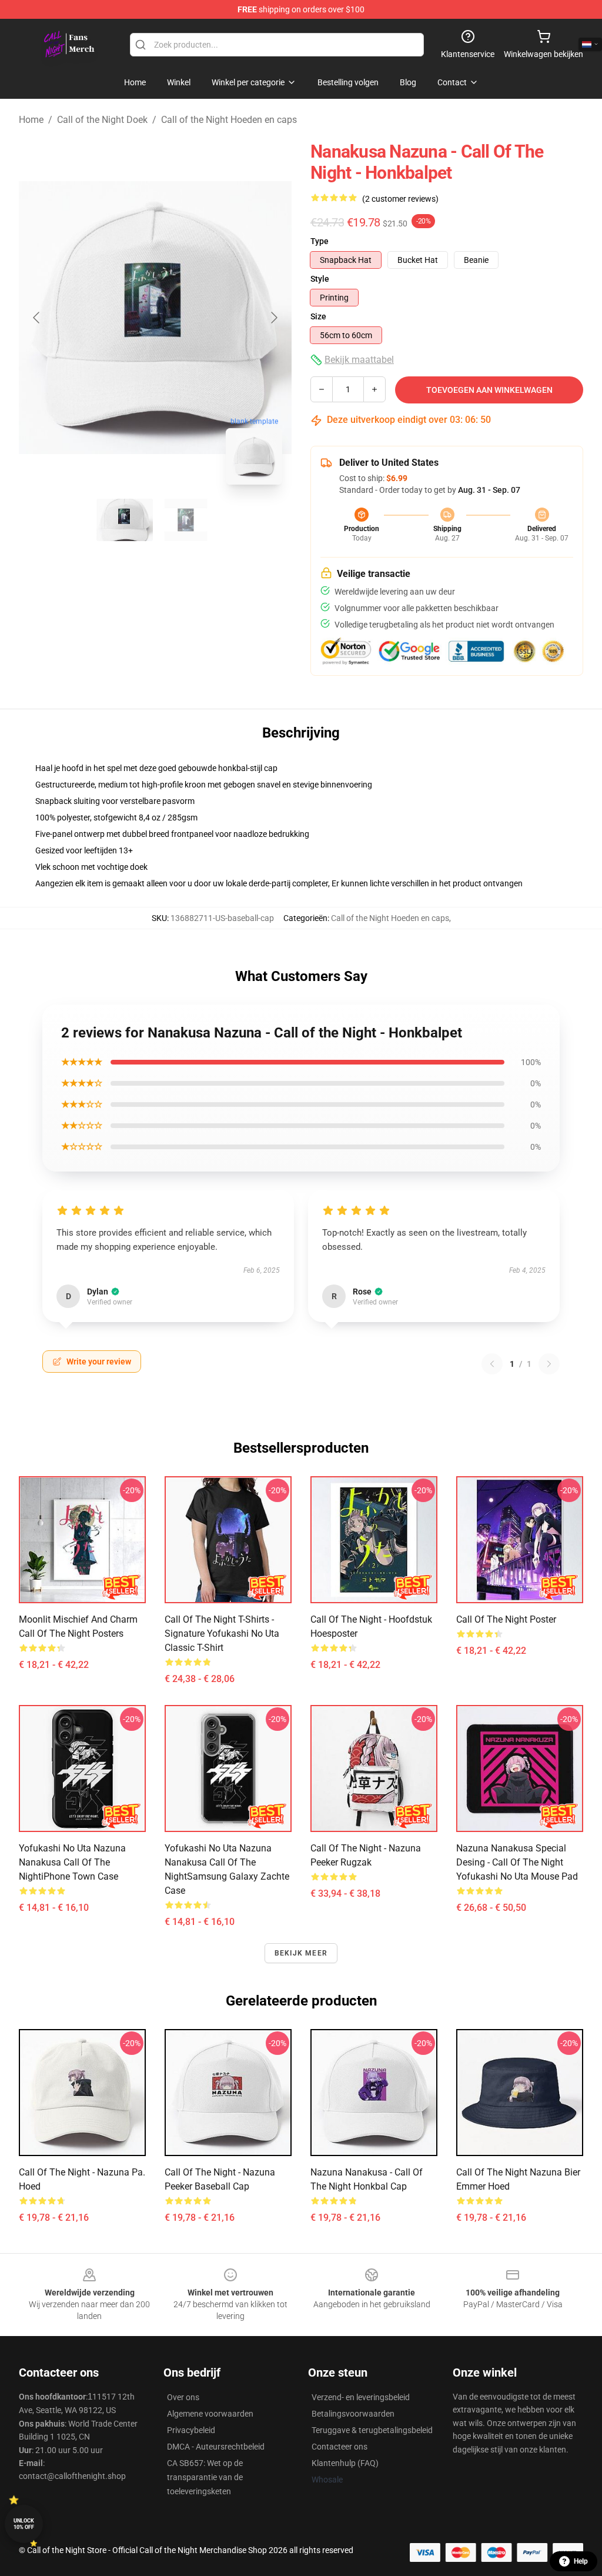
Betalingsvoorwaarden (353, 2414)
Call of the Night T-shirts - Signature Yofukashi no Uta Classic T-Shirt (222, 1634)
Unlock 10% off (24, 2524)
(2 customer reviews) (400, 199)
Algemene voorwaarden (210, 2414)
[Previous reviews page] (492, 1364)
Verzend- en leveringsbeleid (361, 2397)
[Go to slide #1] (125, 520)
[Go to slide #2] (186, 520)
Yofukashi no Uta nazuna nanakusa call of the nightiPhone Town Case (72, 1862)
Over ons (183, 2397)
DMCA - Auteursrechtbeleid (216, 2447)
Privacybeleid (191, 2430)
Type (320, 241)
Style (320, 279)
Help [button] (581, 2561)
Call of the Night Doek (102, 120)
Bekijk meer (301, 1953)
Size (318, 316)
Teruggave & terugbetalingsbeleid (372, 2430)
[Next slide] (273, 318)
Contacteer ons (340, 2447)
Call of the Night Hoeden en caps (229, 120)
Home (31, 120)
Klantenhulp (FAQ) (345, 2463)
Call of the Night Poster (506, 1619)
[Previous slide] (37, 318)
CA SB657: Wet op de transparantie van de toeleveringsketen (205, 2477)
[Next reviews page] (549, 1364)
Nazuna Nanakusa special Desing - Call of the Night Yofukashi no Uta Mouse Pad (517, 1862)
